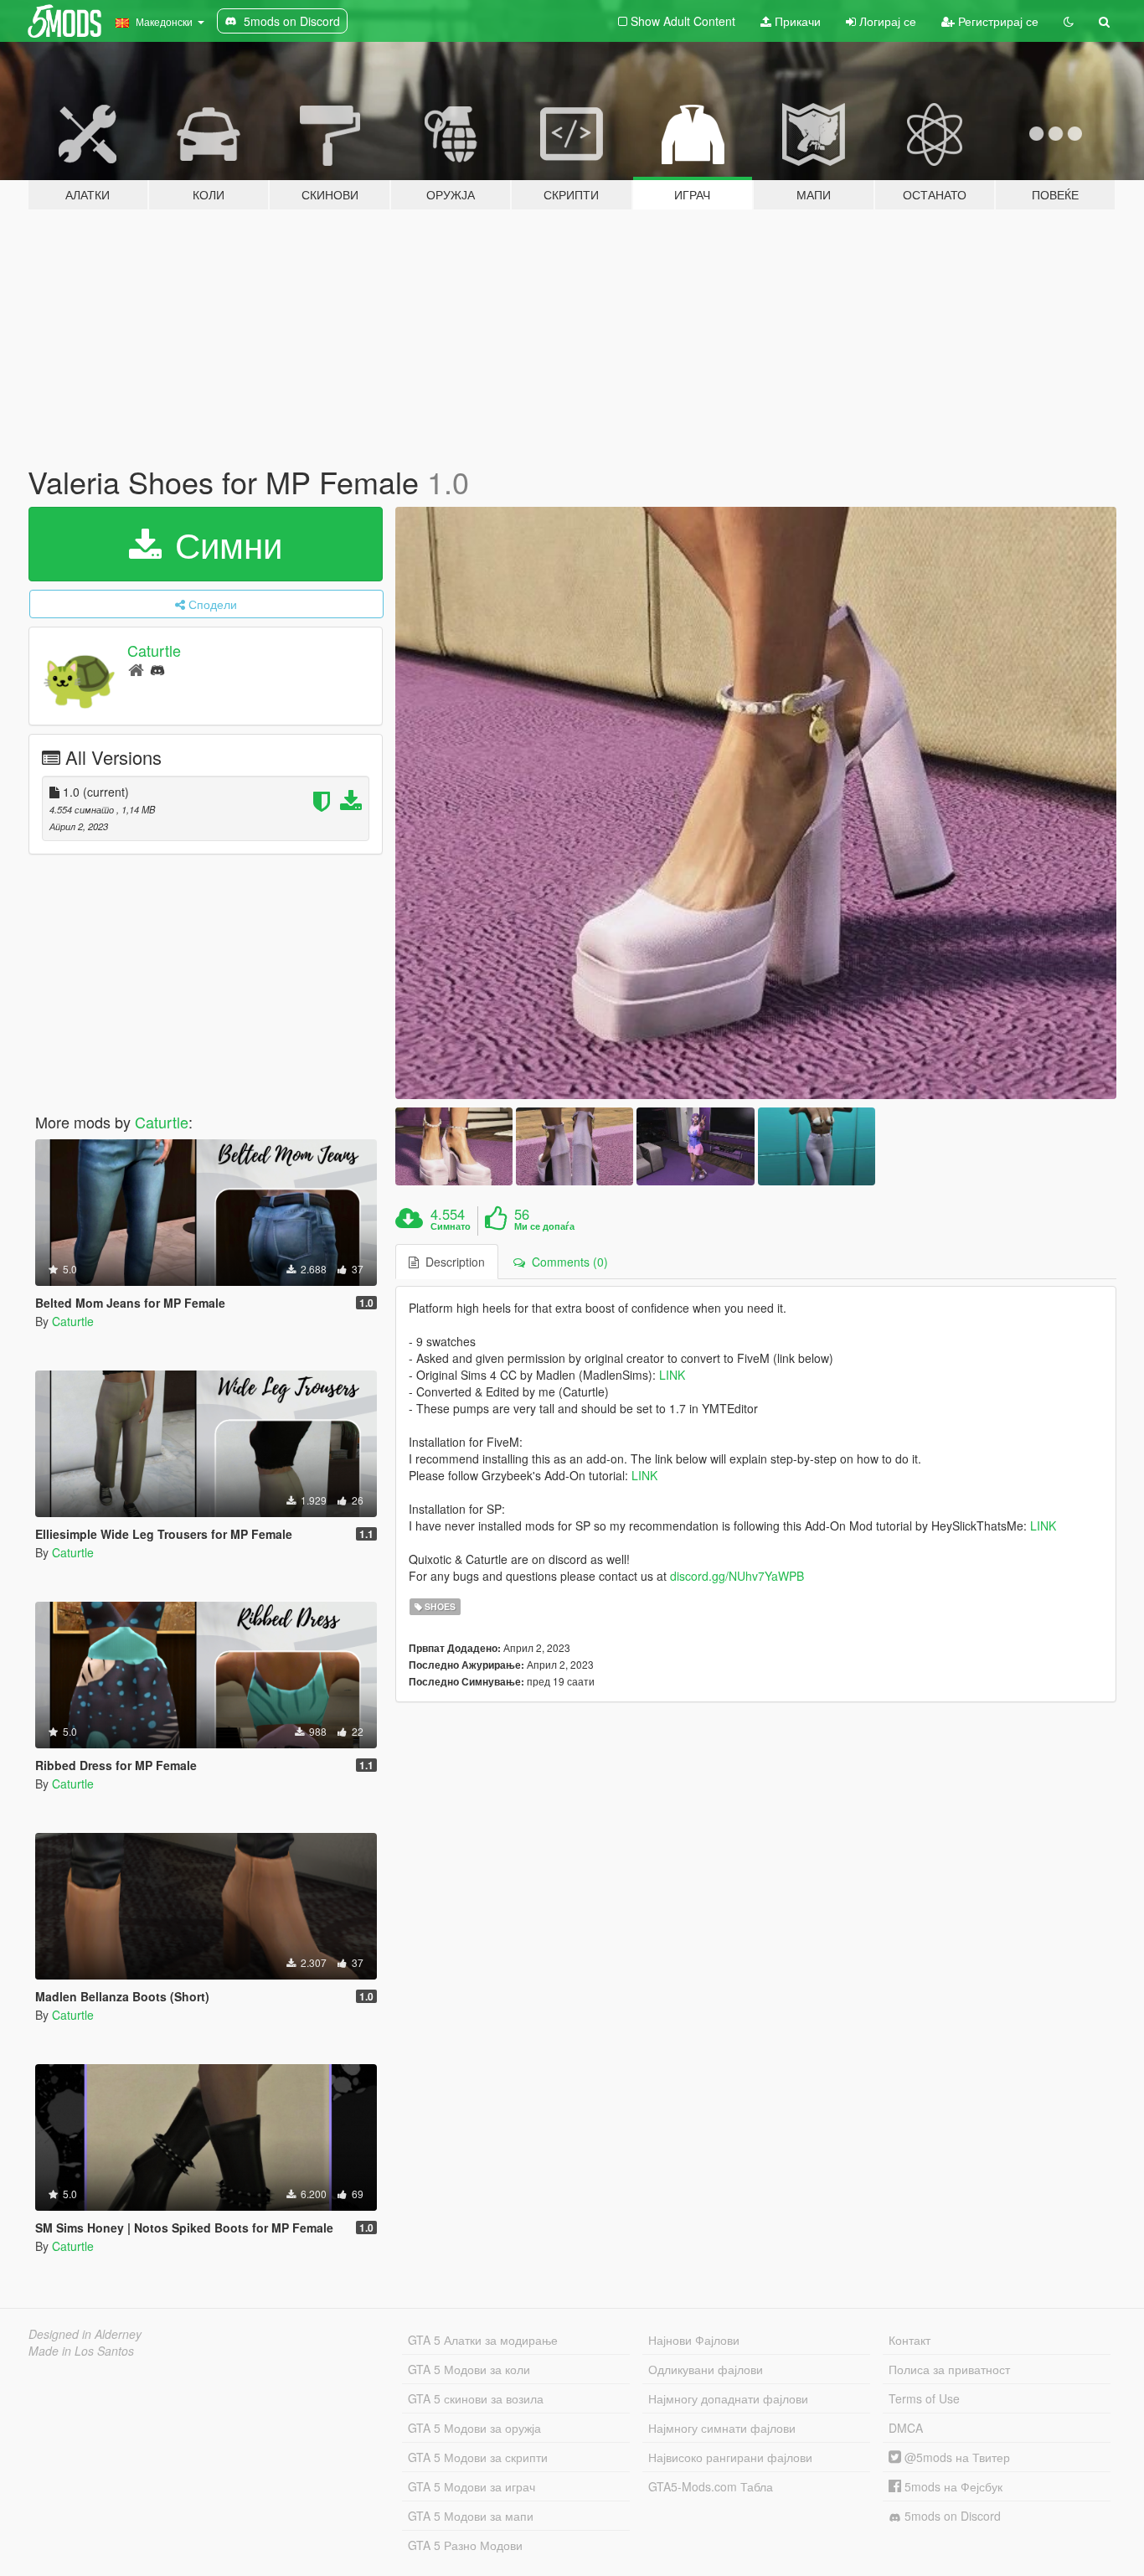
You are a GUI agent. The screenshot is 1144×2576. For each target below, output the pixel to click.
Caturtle (154, 650)
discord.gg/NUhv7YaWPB (737, 1576)
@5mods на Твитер (956, 2457)
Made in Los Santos (81, 2351)
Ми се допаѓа (544, 1226)
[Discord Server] (157, 669)
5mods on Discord (951, 2516)
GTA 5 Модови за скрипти (478, 2457)
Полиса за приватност (949, 2369)
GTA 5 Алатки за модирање (483, 2340)
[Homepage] (136, 669)
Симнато (451, 1226)
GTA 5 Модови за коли (469, 2369)
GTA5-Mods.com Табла (711, 2486)
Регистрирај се (997, 21)
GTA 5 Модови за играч (472, 2486)
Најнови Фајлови (694, 2340)
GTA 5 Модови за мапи (471, 2516)
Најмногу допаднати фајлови (728, 2398)
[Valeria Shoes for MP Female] (756, 803)
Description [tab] (452, 1262)
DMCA (906, 2428)
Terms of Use (924, 2398)
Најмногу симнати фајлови (722, 2428)
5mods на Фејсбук (952, 2486)
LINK (672, 1375)
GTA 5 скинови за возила (476, 2398)
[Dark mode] (1069, 21)
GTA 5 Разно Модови (465, 2545)
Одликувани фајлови (706, 2369)
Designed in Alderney (85, 2334)
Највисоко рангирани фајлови (730, 2457)
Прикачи (796, 21)
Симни (224, 544)
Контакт (910, 2340)
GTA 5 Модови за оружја (474, 2428)
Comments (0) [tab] (567, 1262)
